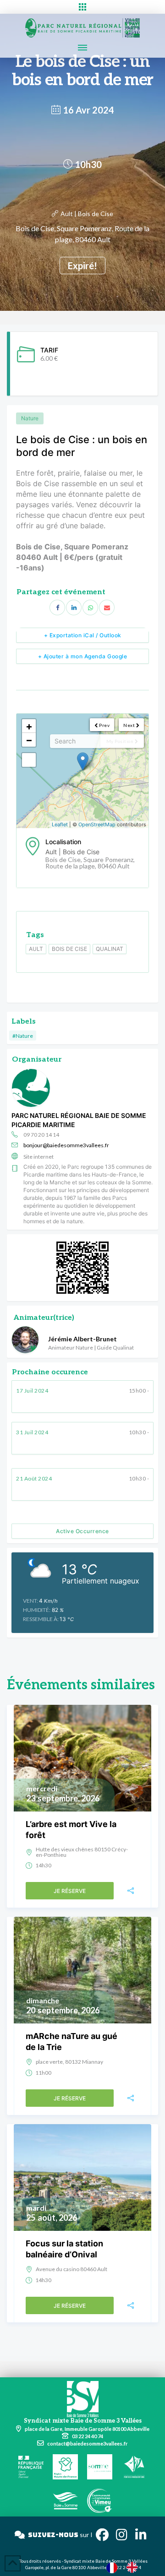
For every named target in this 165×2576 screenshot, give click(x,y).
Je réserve (70, 1891)
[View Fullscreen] (29, 760)
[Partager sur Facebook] (57, 607)
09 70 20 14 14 (41, 1135)
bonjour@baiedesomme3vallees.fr (66, 1145)
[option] (134, 2567)
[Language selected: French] (126, 2567)
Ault (36, 949)
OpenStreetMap (97, 824)
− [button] (29, 740)
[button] (82, 7)
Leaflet (60, 824)
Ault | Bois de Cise (87, 214)
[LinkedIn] (74, 607)
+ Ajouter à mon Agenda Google (83, 656)
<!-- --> (81, 771)
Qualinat (110, 949)
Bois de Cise (69, 949)
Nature (30, 418)
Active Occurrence (82, 1531)
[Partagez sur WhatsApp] (90, 607)
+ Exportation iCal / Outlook (83, 635)
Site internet (38, 1157)
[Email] (107, 607)
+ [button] (29, 726)
